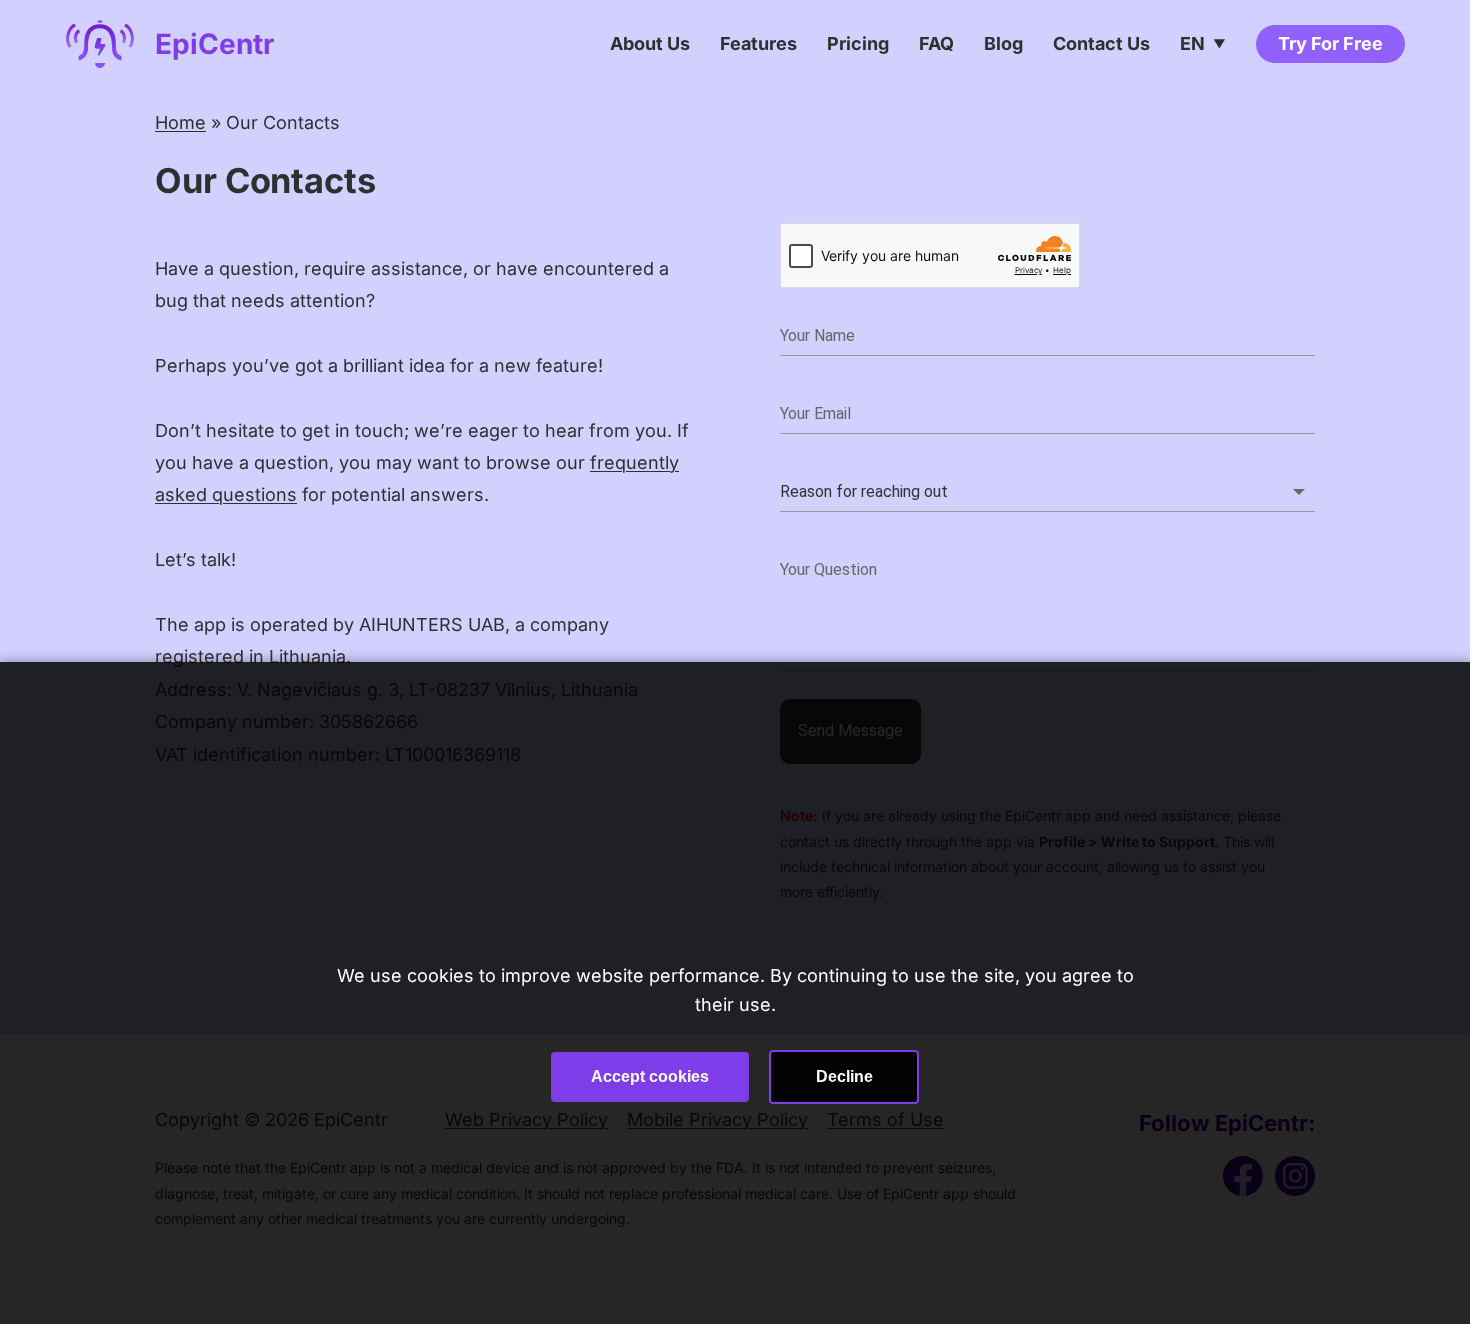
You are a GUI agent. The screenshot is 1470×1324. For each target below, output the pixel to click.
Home (180, 122)
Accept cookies (650, 1076)
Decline (844, 1076)
